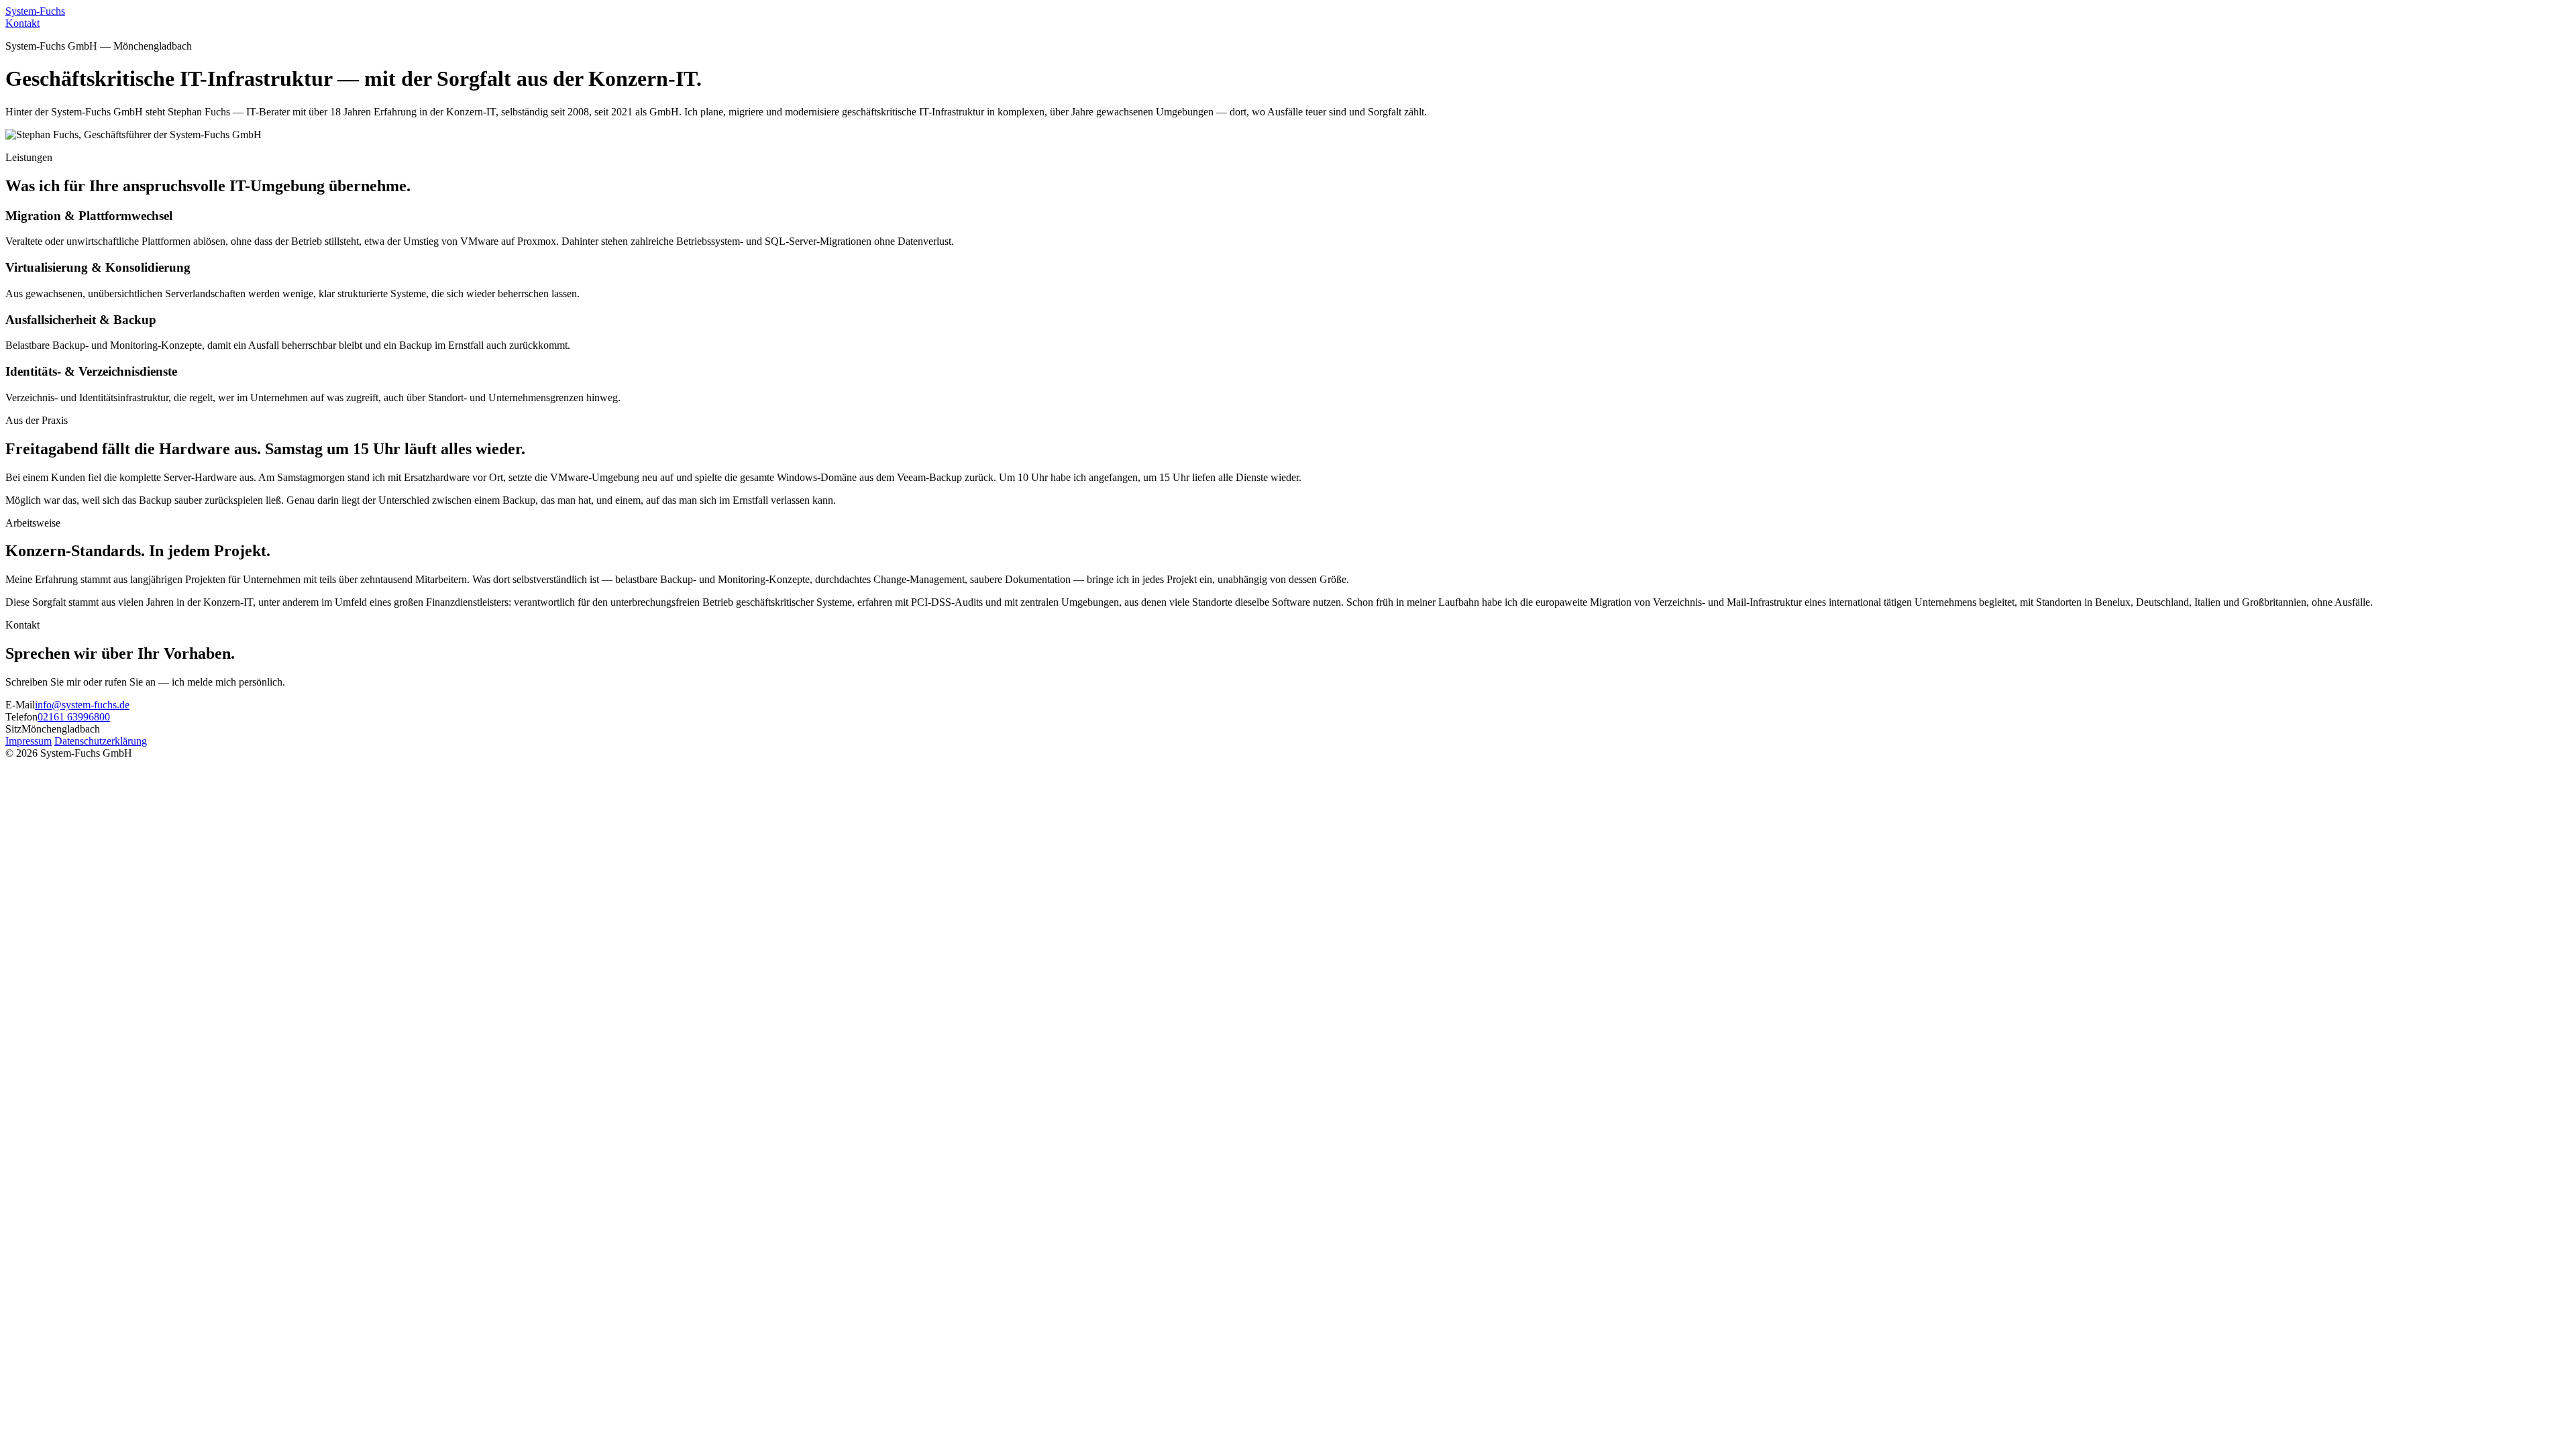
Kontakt (22, 23)
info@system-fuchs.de (82, 705)
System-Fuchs (35, 11)
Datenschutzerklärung (101, 741)
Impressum (29, 741)
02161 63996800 (74, 717)
